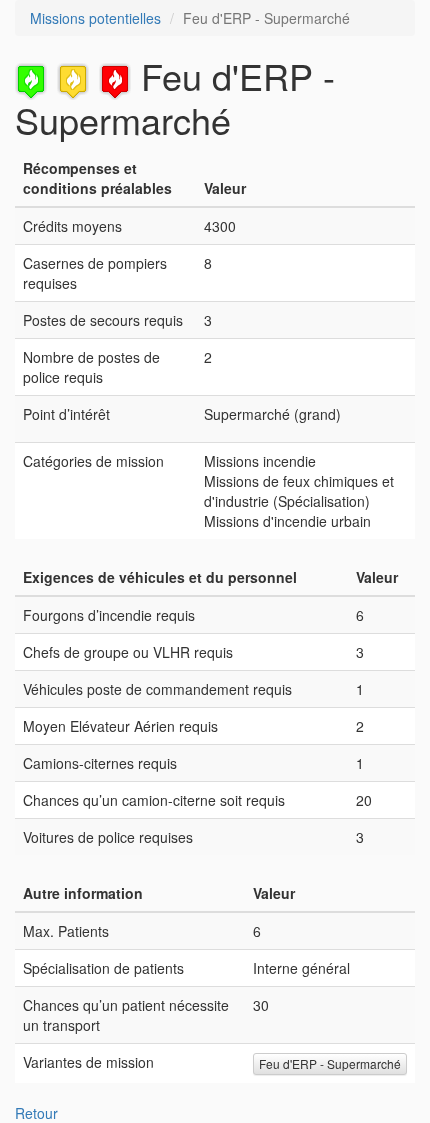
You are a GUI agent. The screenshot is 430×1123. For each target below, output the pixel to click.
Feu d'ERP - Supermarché (330, 1063)
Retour (36, 1113)
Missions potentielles (95, 18)
